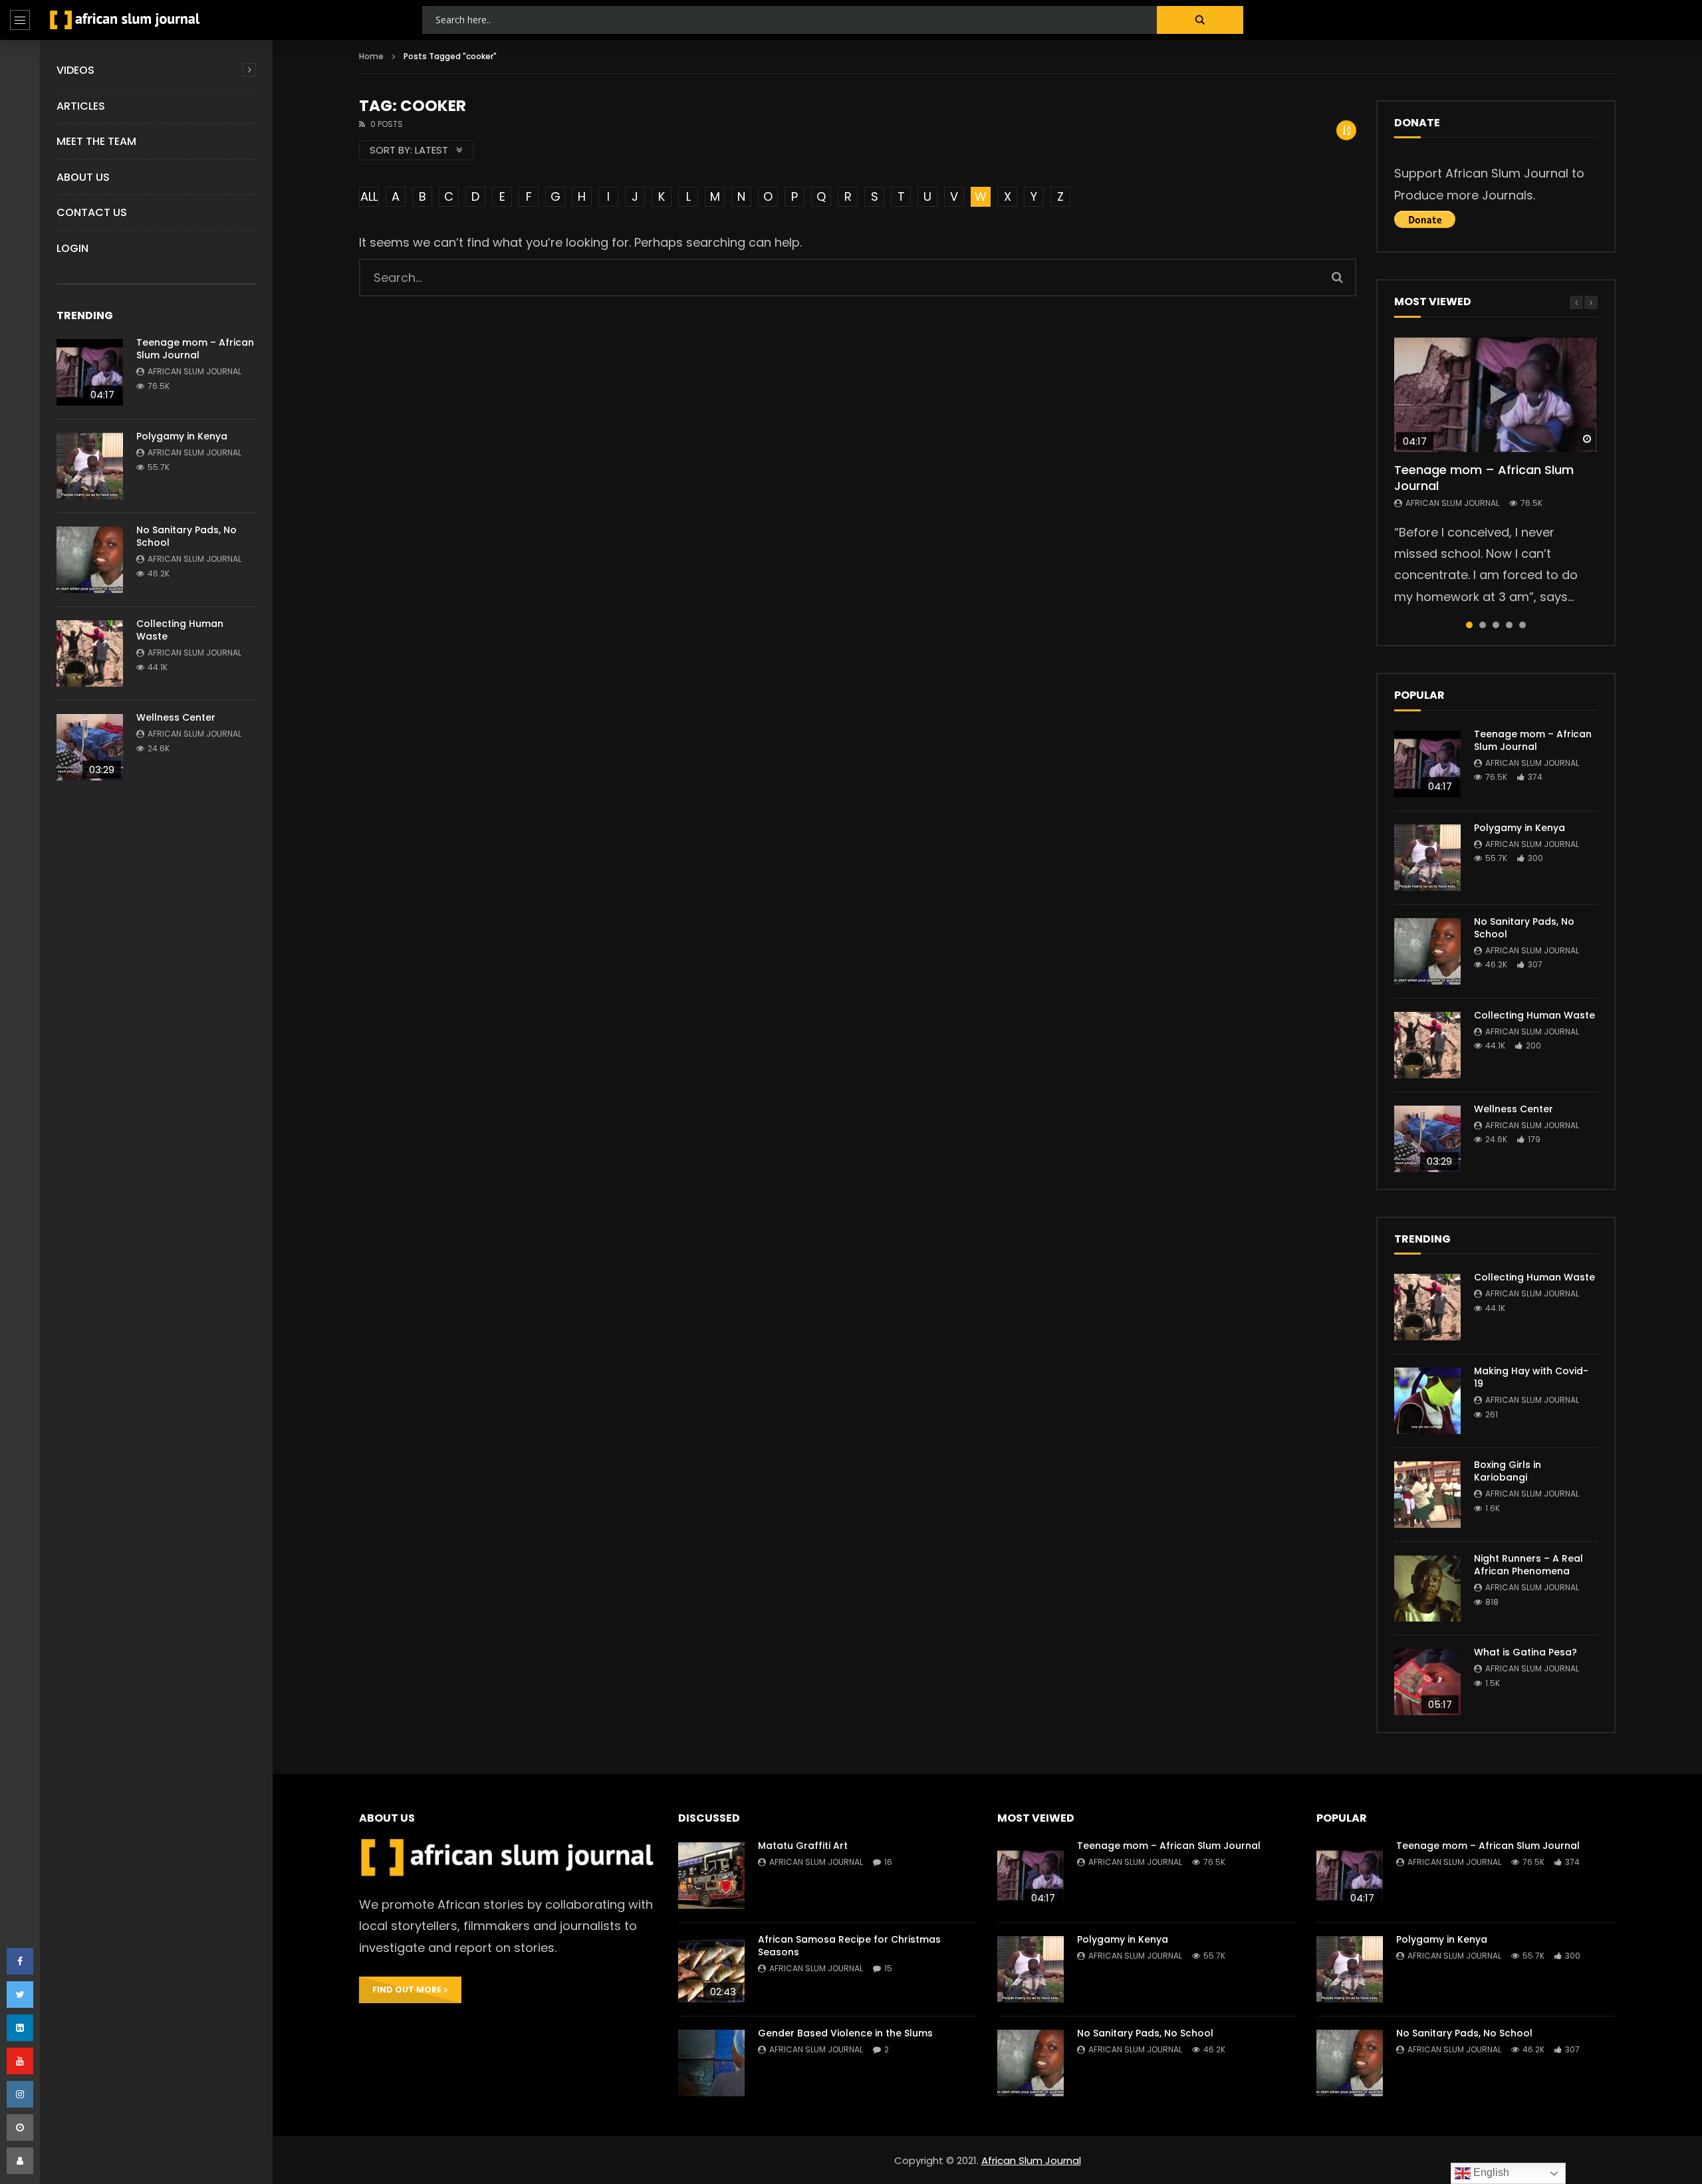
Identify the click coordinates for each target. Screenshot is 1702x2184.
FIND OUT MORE (408, 1990)
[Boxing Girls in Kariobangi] (1427, 1495)
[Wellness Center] (90, 747)
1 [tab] (1469, 625)
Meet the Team (96, 141)
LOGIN (72, 248)
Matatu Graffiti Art (803, 1846)
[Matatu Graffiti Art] (711, 1876)
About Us (83, 177)
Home (371, 56)
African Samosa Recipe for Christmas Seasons (849, 1946)
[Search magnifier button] (1200, 20)
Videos (75, 70)
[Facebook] (20, 1961)
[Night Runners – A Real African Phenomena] (1427, 1588)
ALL (369, 196)
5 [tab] (1522, 625)
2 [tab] (1483, 625)
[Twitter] (20, 1995)
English (1490, 2172)
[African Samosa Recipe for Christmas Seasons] (711, 1969)
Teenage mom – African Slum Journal (195, 349)
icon (1496, 394)
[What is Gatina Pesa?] (1427, 1682)
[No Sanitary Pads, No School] (90, 560)
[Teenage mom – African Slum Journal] (90, 372)
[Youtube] (20, 2061)
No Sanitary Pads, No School (186, 536)
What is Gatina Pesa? (1525, 1652)
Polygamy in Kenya (182, 436)
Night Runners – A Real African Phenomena (1528, 1565)
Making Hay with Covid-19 (1531, 1377)
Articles (81, 106)
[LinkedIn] (20, 2028)
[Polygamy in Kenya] (90, 466)
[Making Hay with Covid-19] (1427, 1401)
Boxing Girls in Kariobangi (1508, 1471)
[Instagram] (20, 2094)
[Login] (20, 2161)
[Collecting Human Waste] (90, 654)
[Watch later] (20, 2127)
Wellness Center (176, 717)
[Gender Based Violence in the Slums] (711, 2063)
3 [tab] (1496, 625)
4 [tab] (1509, 625)
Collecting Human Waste (180, 630)
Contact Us (92, 212)
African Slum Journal (194, 371)
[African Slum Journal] (125, 20)
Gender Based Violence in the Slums (845, 2033)
